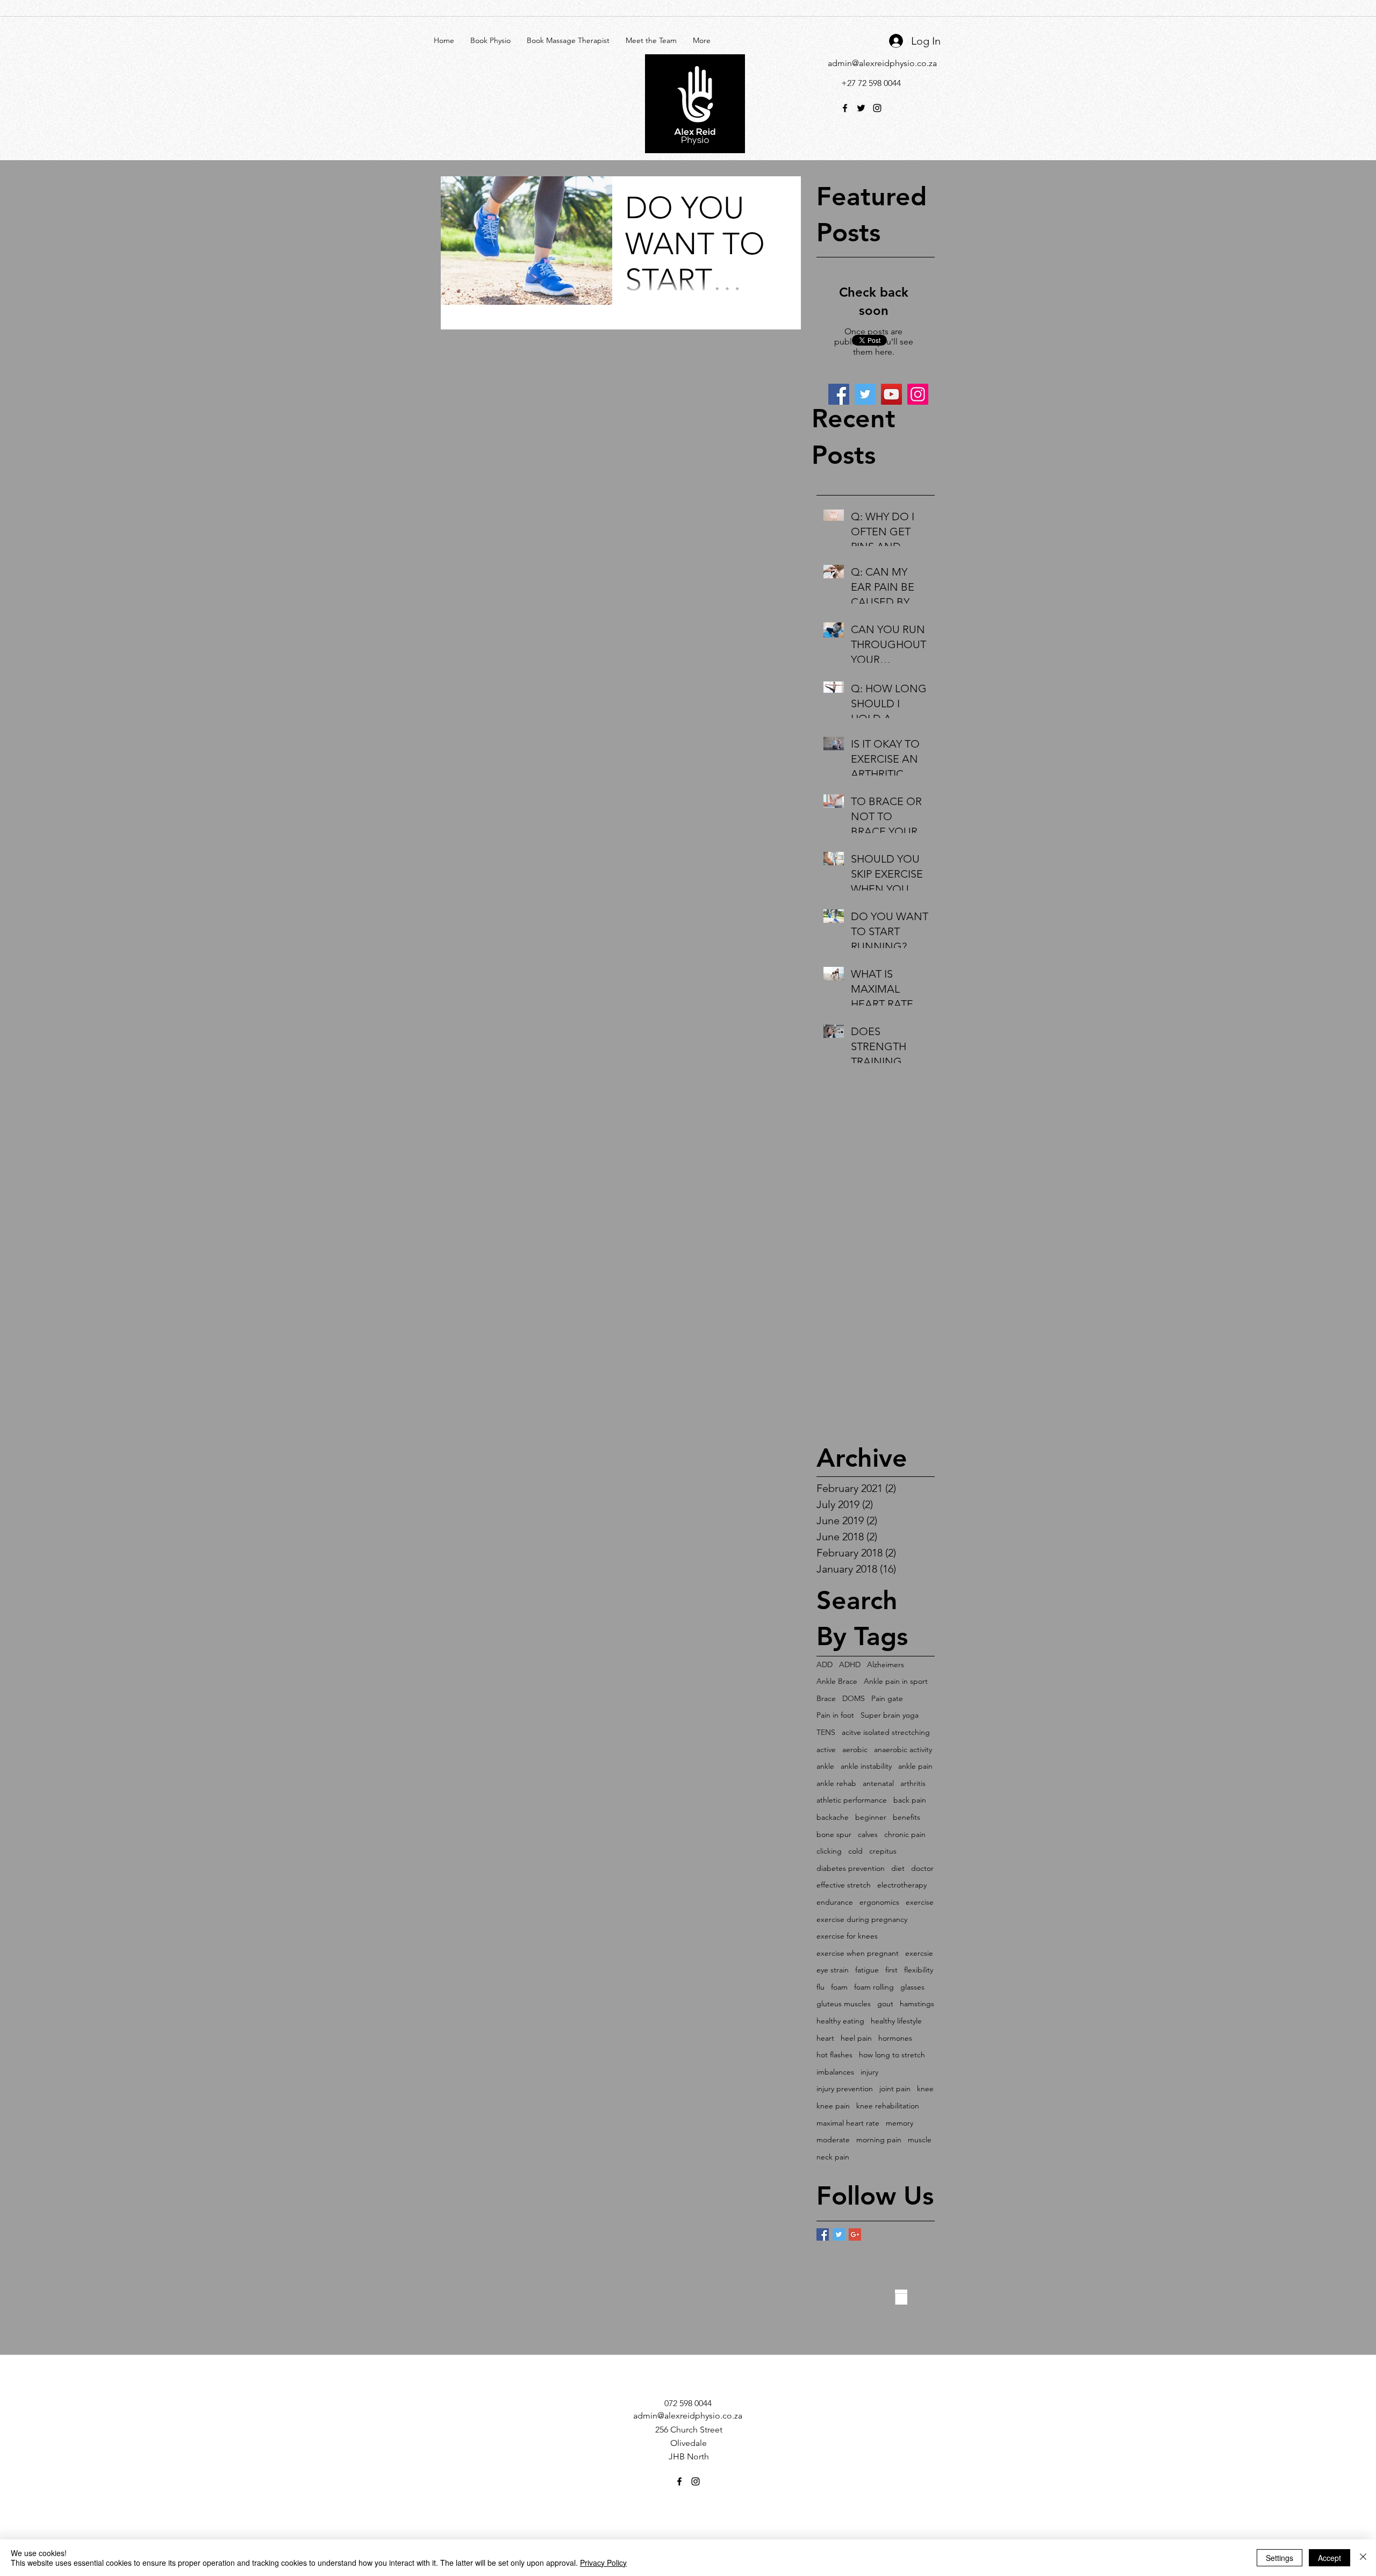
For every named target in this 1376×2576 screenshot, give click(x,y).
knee (925, 2089)
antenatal (878, 1783)
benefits (906, 1817)
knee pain (833, 2106)
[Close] (1363, 2558)
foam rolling (874, 1987)
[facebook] (845, 108)
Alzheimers (886, 1664)
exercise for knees (847, 1936)
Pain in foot (835, 1715)
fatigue (867, 1970)
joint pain (895, 2089)
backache (833, 1817)
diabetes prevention (851, 1868)
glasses (912, 1987)
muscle (920, 2140)
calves (868, 1834)
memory (900, 2123)
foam (839, 1987)
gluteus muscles (844, 2004)
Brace (826, 1698)
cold (855, 1851)
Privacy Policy (603, 2563)
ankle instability (866, 1766)
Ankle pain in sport (896, 1681)
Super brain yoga (890, 1715)
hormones (895, 2038)
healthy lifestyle (896, 2021)
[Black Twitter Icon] (861, 108)
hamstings (917, 2004)
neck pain (833, 2157)
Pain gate (887, 1698)
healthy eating (840, 2021)
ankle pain (915, 1766)
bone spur (834, 1834)
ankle (825, 1766)
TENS (826, 1732)
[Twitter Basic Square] (839, 2234)
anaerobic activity (903, 1749)
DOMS (854, 1698)
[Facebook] (839, 394)
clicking (829, 1851)
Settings (1280, 2558)
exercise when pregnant (858, 1953)
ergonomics (879, 1902)
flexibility (919, 1970)
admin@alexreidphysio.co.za (882, 63)
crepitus (883, 1851)
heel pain (856, 2038)
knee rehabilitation (888, 2106)
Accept (1330, 2558)
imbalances (835, 2072)
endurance (835, 1902)
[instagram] (877, 108)
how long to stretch (892, 2055)
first (891, 1970)
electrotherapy (902, 1885)
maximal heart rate (848, 2123)
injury (869, 2072)
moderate (833, 2140)
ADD (825, 1664)
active (826, 1749)
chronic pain (905, 1834)
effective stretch (844, 1885)
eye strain (833, 1970)
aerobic (855, 1749)
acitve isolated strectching (886, 1732)
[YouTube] (891, 394)
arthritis (913, 1783)
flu (820, 1987)
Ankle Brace (837, 1681)
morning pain (879, 2140)
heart (825, 2038)
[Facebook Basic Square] (823, 2234)
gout (885, 2004)
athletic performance (852, 1800)
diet (898, 1868)
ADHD (850, 1664)
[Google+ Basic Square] (855, 2234)
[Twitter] (865, 394)
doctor (922, 1868)
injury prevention (845, 2089)
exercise (920, 1902)
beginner (871, 1817)
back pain (910, 1800)
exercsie (919, 1953)
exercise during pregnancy (862, 1919)
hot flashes (834, 2055)
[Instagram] (918, 394)
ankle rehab (836, 1783)
